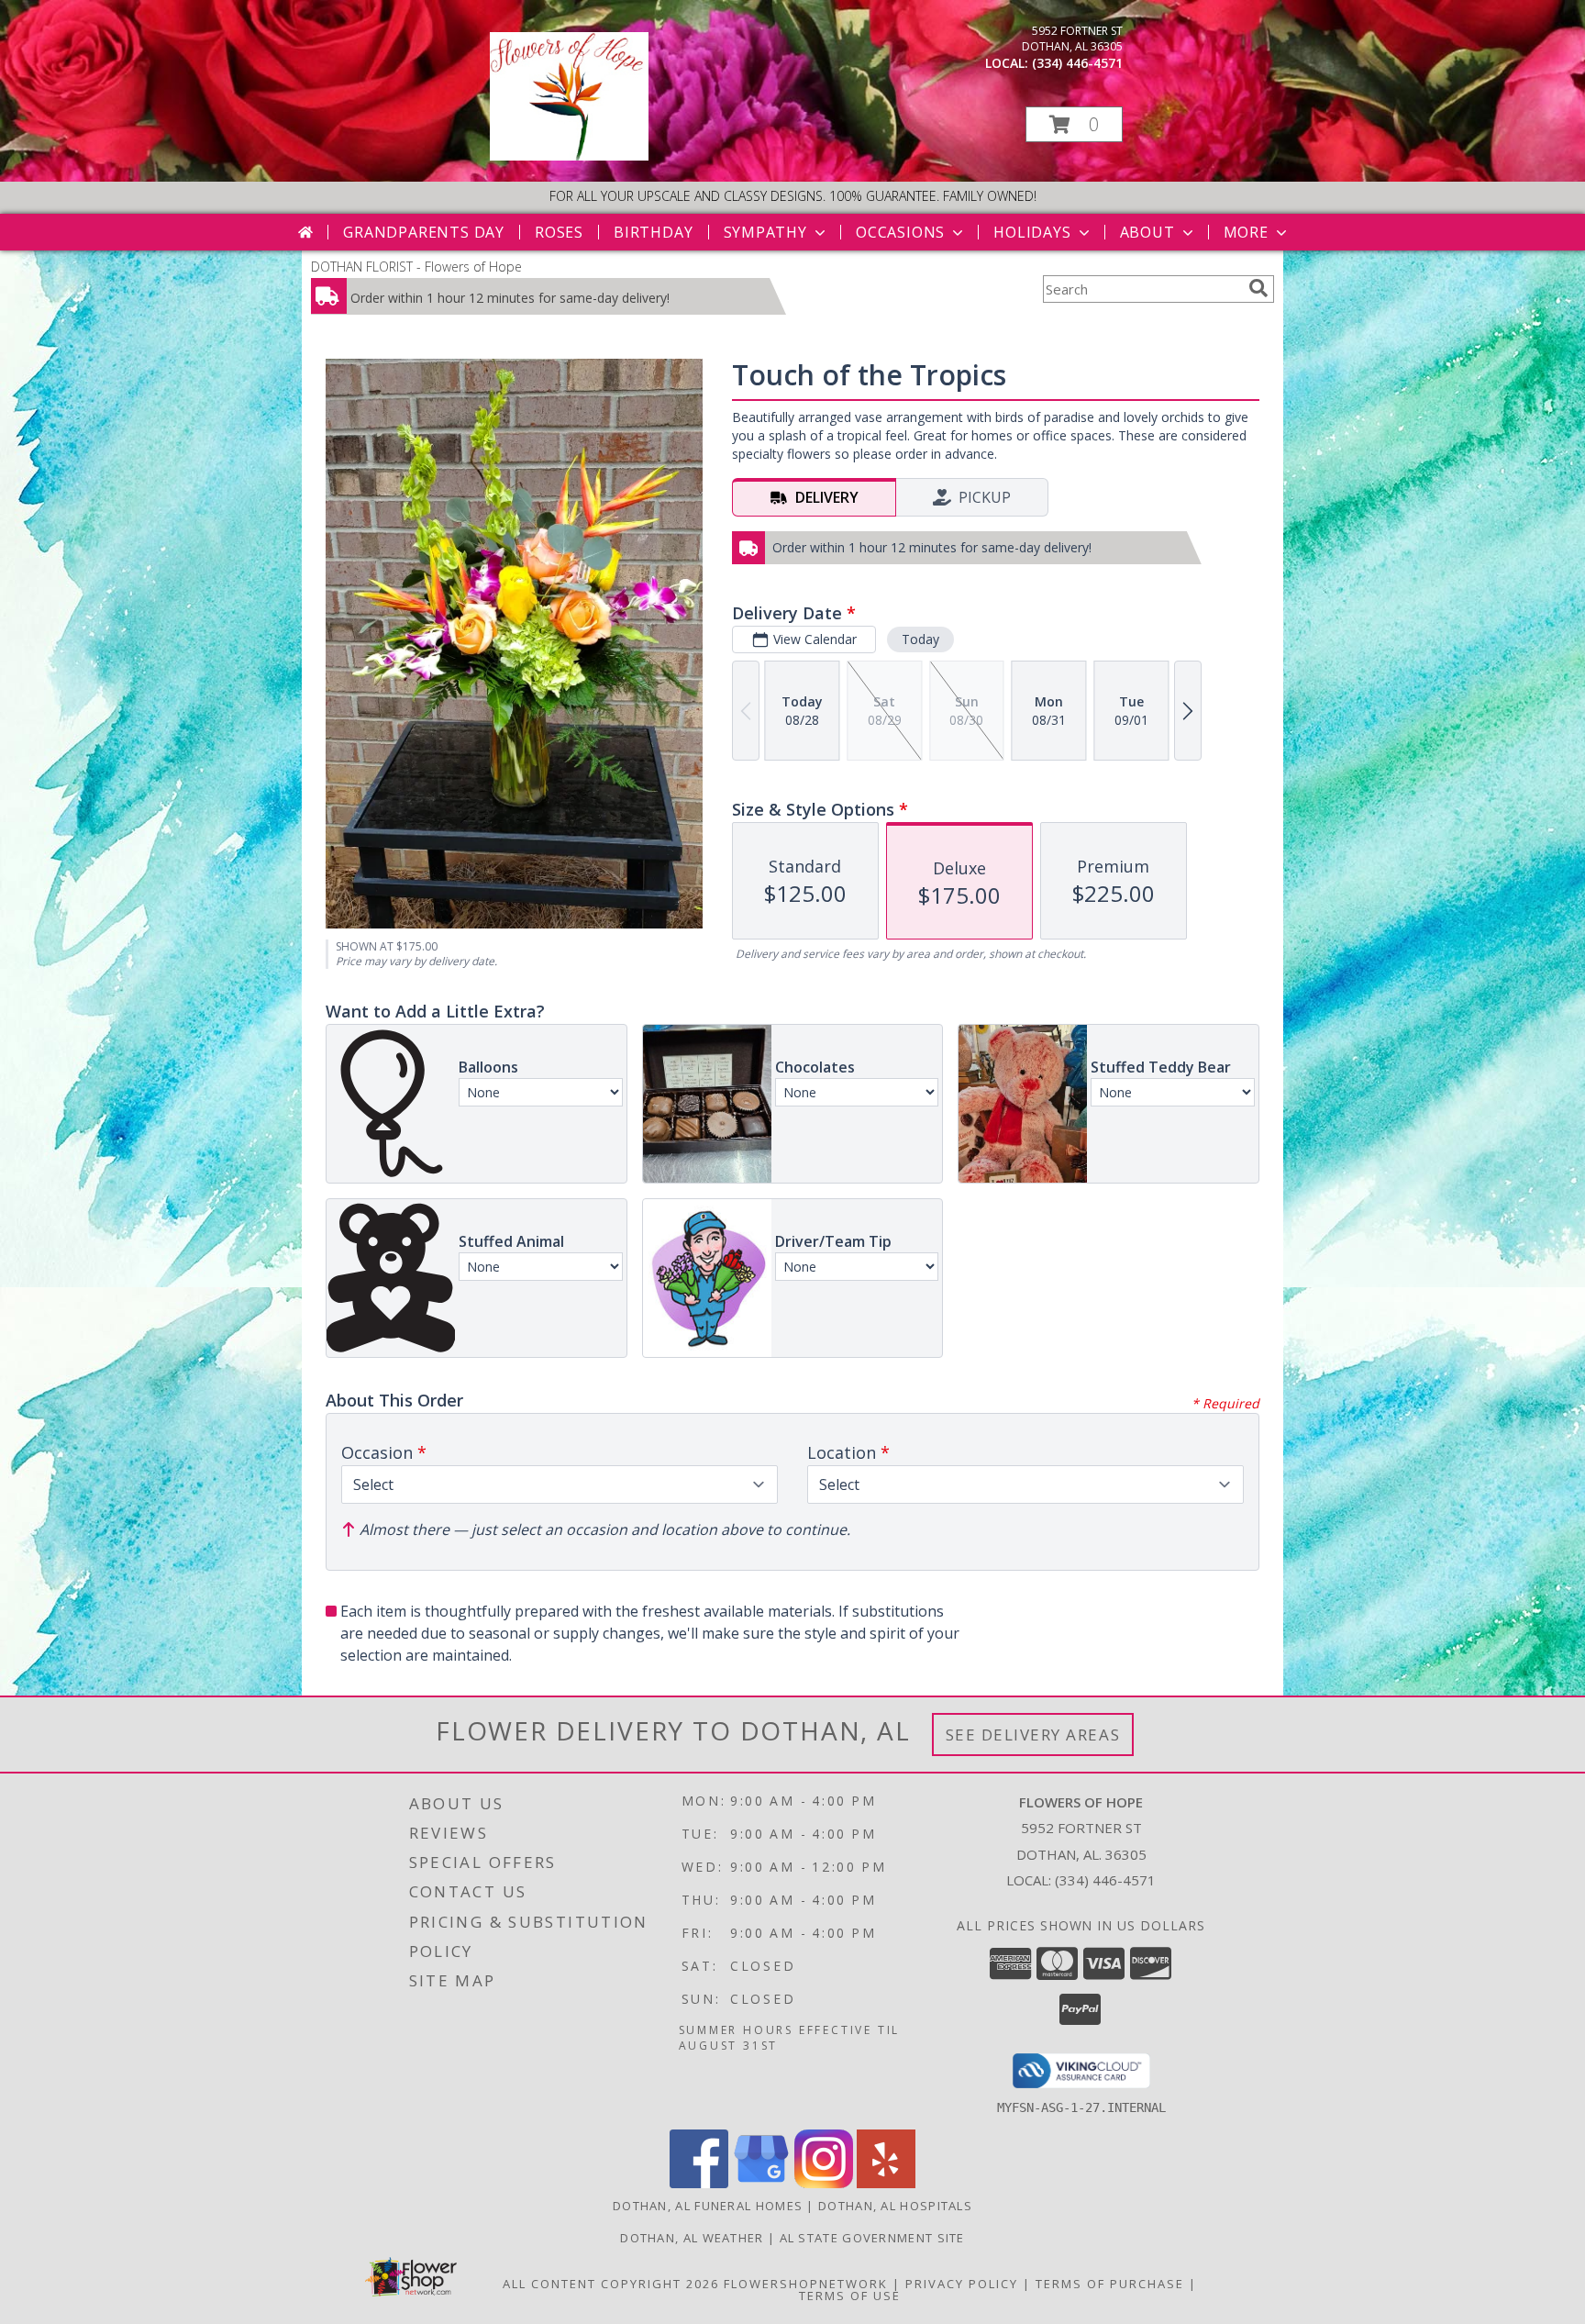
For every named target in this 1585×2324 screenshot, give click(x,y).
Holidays (1032, 232)
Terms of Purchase (1110, 2284)
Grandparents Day (424, 232)
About (1147, 232)
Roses (559, 232)
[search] (1258, 288)
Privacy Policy (962, 2284)
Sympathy (765, 232)
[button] (1074, 124)
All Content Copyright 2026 (611, 2284)
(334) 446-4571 (1077, 63)
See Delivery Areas (1033, 1735)
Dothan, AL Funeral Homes (708, 2206)
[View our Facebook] (699, 2183)
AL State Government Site (872, 2238)
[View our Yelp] (886, 2183)
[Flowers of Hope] (569, 156)
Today (920, 639)
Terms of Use (850, 2296)
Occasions (900, 232)
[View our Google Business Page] (761, 2183)
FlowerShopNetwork (806, 2284)
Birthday (653, 232)
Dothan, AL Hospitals (895, 2206)
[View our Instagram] (824, 2183)
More (1246, 232)
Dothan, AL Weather (692, 2238)
